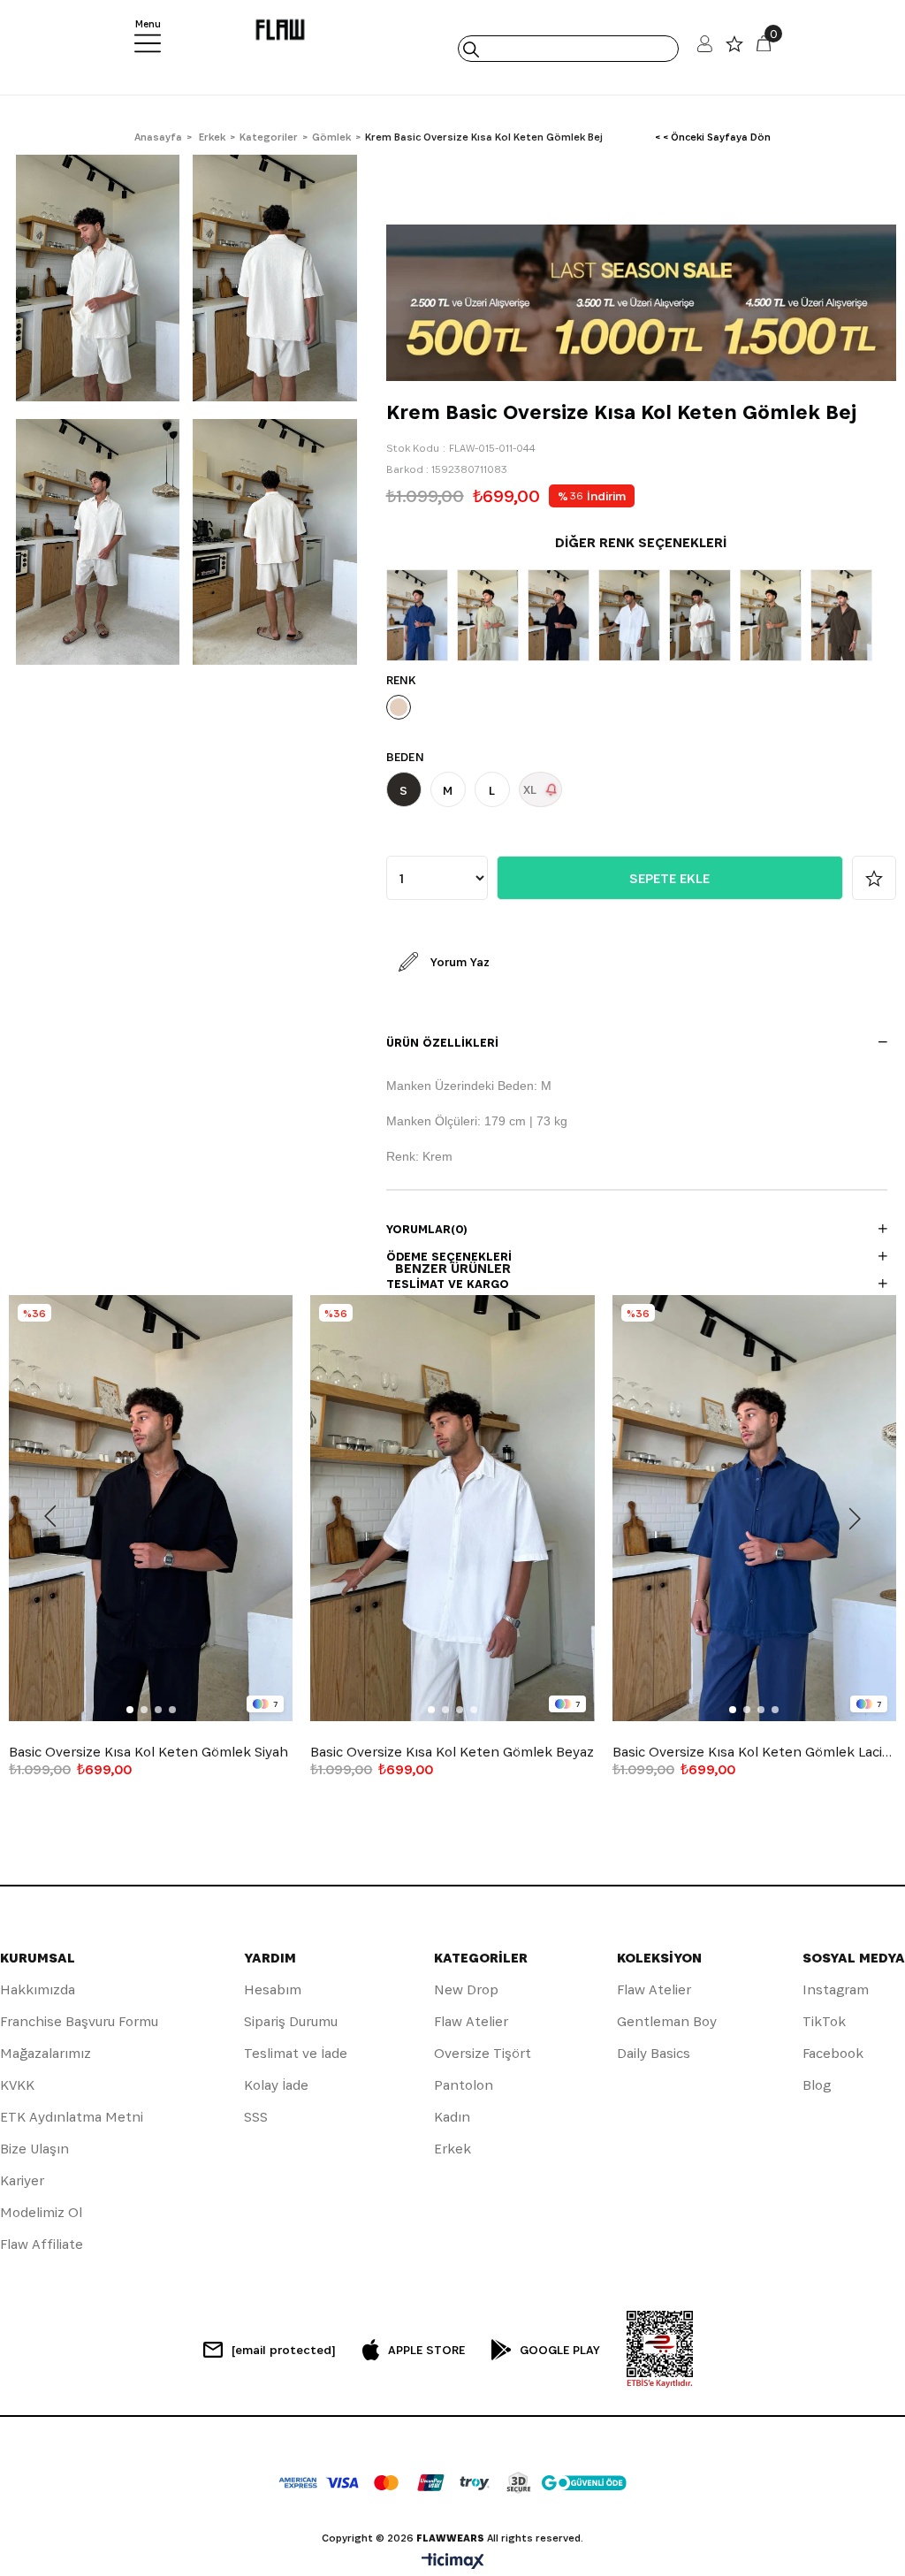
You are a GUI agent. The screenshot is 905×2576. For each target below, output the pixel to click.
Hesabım (273, 1989)
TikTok (824, 2021)
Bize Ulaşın (34, 2149)
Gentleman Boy (667, 2021)
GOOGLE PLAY (560, 2350)
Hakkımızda (38, 1989)
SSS (256, 2117)
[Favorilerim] (734, 48)
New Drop (466, 1989)
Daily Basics (654, 2053)
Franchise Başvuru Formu (79, 2021)
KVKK (17, 2085)
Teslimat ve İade (296, 2053)
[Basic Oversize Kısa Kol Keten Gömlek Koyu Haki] (775, 615)
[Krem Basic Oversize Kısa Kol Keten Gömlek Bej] (704, 615)
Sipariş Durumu (291, 2021)
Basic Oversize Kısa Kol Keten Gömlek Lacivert (754, 1752)
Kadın (452, 2117)
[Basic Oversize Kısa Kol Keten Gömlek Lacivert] (422, 615)
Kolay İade (276, 2085)
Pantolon (464, 2085)
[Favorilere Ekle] (874, 878)
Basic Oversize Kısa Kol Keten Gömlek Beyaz (452, 1752)
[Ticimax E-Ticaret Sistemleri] (453, 2562)
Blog (817, 2085)
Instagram (836, 1989)
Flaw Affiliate (42, 2244)
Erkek (452, 2149)
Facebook (833, 2053)
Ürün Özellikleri (442, 1042)
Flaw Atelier (471, 2021)
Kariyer (22, 2180)
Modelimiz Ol (41, 2212)
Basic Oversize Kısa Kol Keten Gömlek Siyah (148, 1752)
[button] (130, 1710)
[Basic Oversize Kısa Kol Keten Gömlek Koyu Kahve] (846, 615)
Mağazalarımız (46, 2053)
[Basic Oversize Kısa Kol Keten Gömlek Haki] (492, 615)
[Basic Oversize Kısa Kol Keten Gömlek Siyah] (563, 615)
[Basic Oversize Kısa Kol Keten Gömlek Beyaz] (634, 615)
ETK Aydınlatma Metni (72, 2117)
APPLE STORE (426, 2350)
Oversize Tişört (483, 2053)
